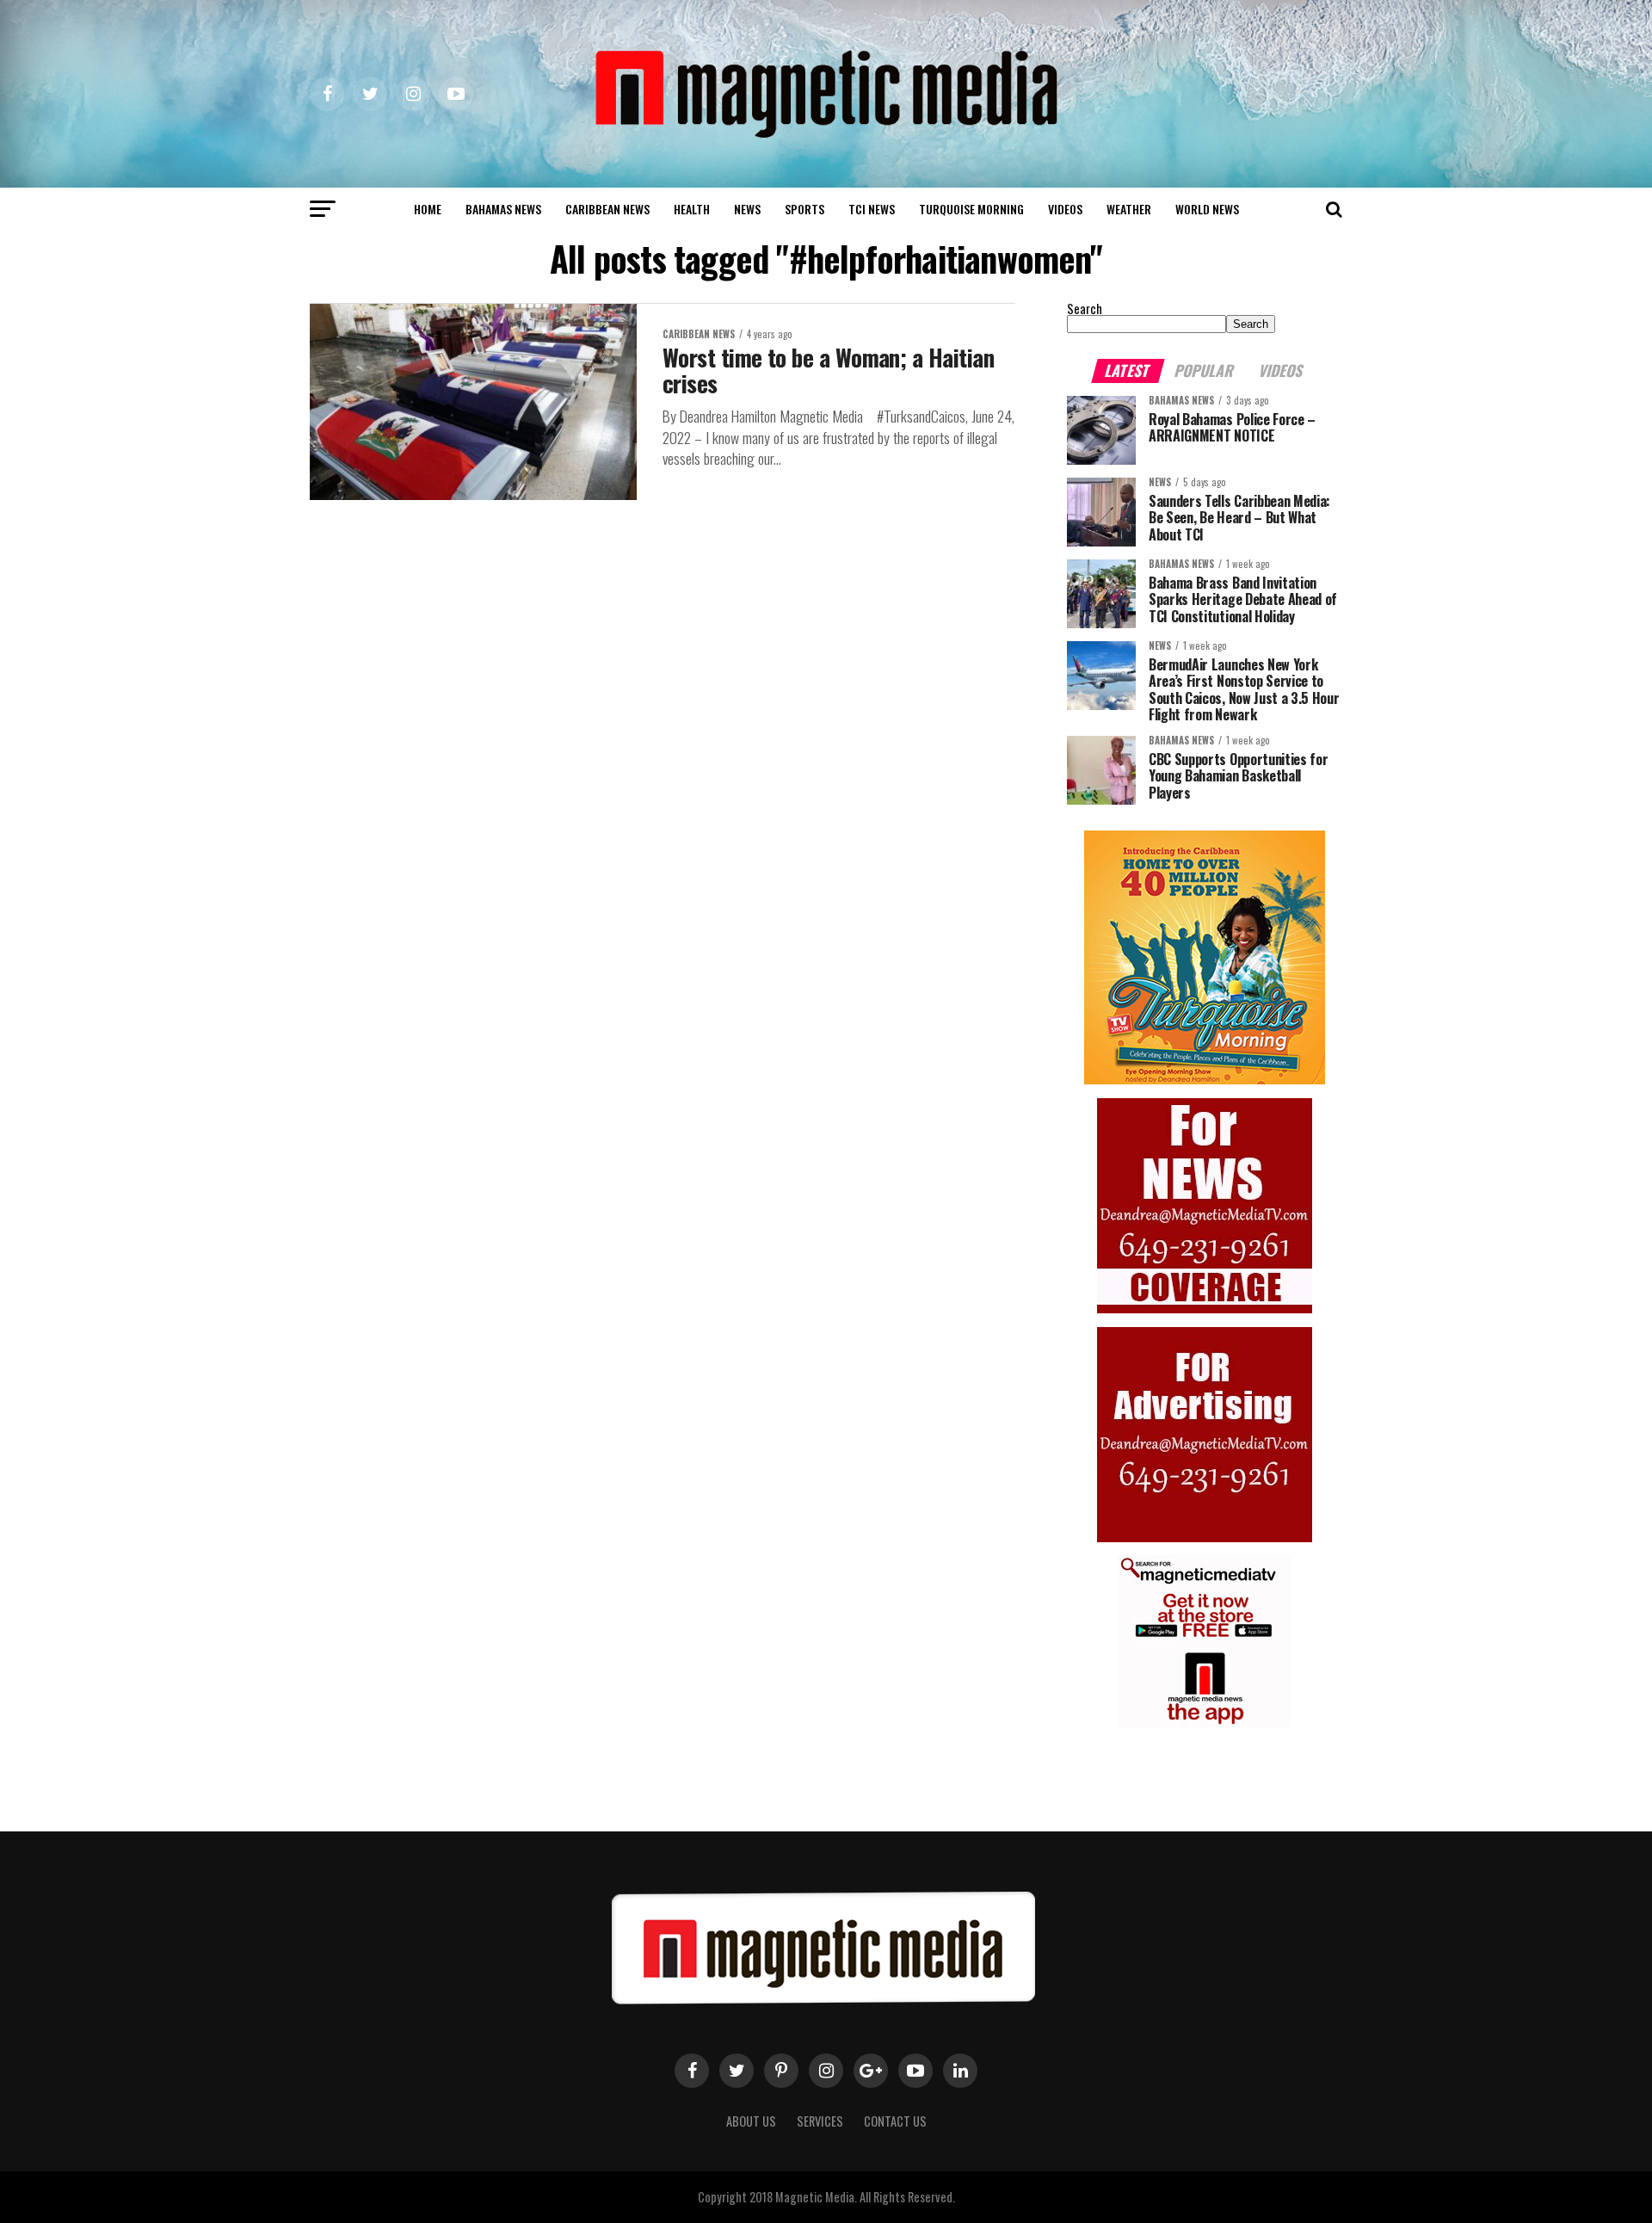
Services (820, 2121)
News (747, 209)
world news (1207, 209)
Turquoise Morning (971, 209)
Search (1085, 309)
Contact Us (895, 2121)
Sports (804, 209)
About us (751, 2121)
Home (428, 209)
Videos (1065, 209)
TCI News (872, 209)
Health (692, 209)
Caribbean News (607, 209)
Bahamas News (503, 209)
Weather (1129, 209)
